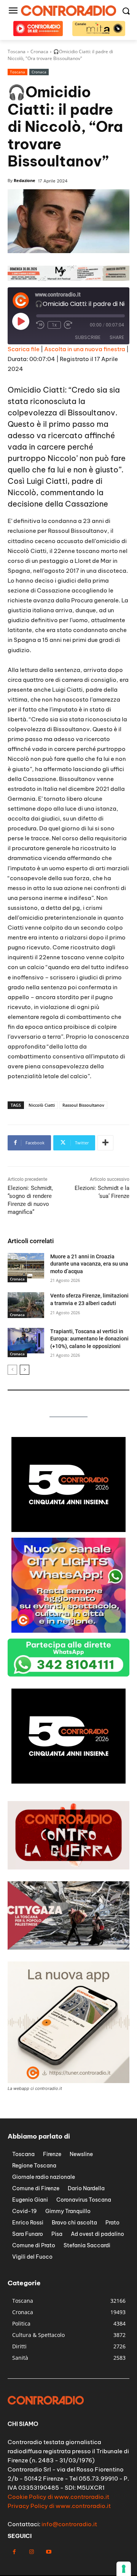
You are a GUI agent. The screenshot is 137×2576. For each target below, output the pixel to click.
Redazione (25, 180)
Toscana (18, 72)
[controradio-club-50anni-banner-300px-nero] (68, 1530)
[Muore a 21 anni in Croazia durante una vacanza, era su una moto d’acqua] (26, 1266)
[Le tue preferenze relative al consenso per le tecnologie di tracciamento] (124, 2569)
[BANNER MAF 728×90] (68, 279)
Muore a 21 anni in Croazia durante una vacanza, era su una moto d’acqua (89, 1264)
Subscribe (88, 337)
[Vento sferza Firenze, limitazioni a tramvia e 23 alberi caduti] (26, 1305)
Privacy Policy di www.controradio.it (59, 2506)
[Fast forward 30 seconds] (68, 325)
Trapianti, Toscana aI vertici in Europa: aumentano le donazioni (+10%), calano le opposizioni (89, 1339)
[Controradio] (68, 11)
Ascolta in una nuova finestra (85, 349)
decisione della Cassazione (58, 504)
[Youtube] (49, 2552)
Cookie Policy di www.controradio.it (58, 2497)
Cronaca (39, 72)
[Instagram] (31, 2552)
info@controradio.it (69, 2524)
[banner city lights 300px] (68, 1631)
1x (54, 325)
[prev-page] (12, 1370)
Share (117, 337)
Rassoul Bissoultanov (83, 1105)
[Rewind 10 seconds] (40, 325)
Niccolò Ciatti (42, 1105)
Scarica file (24, 349)
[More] (105, 1143)
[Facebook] (14, 2552)
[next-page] (25, 1370)
